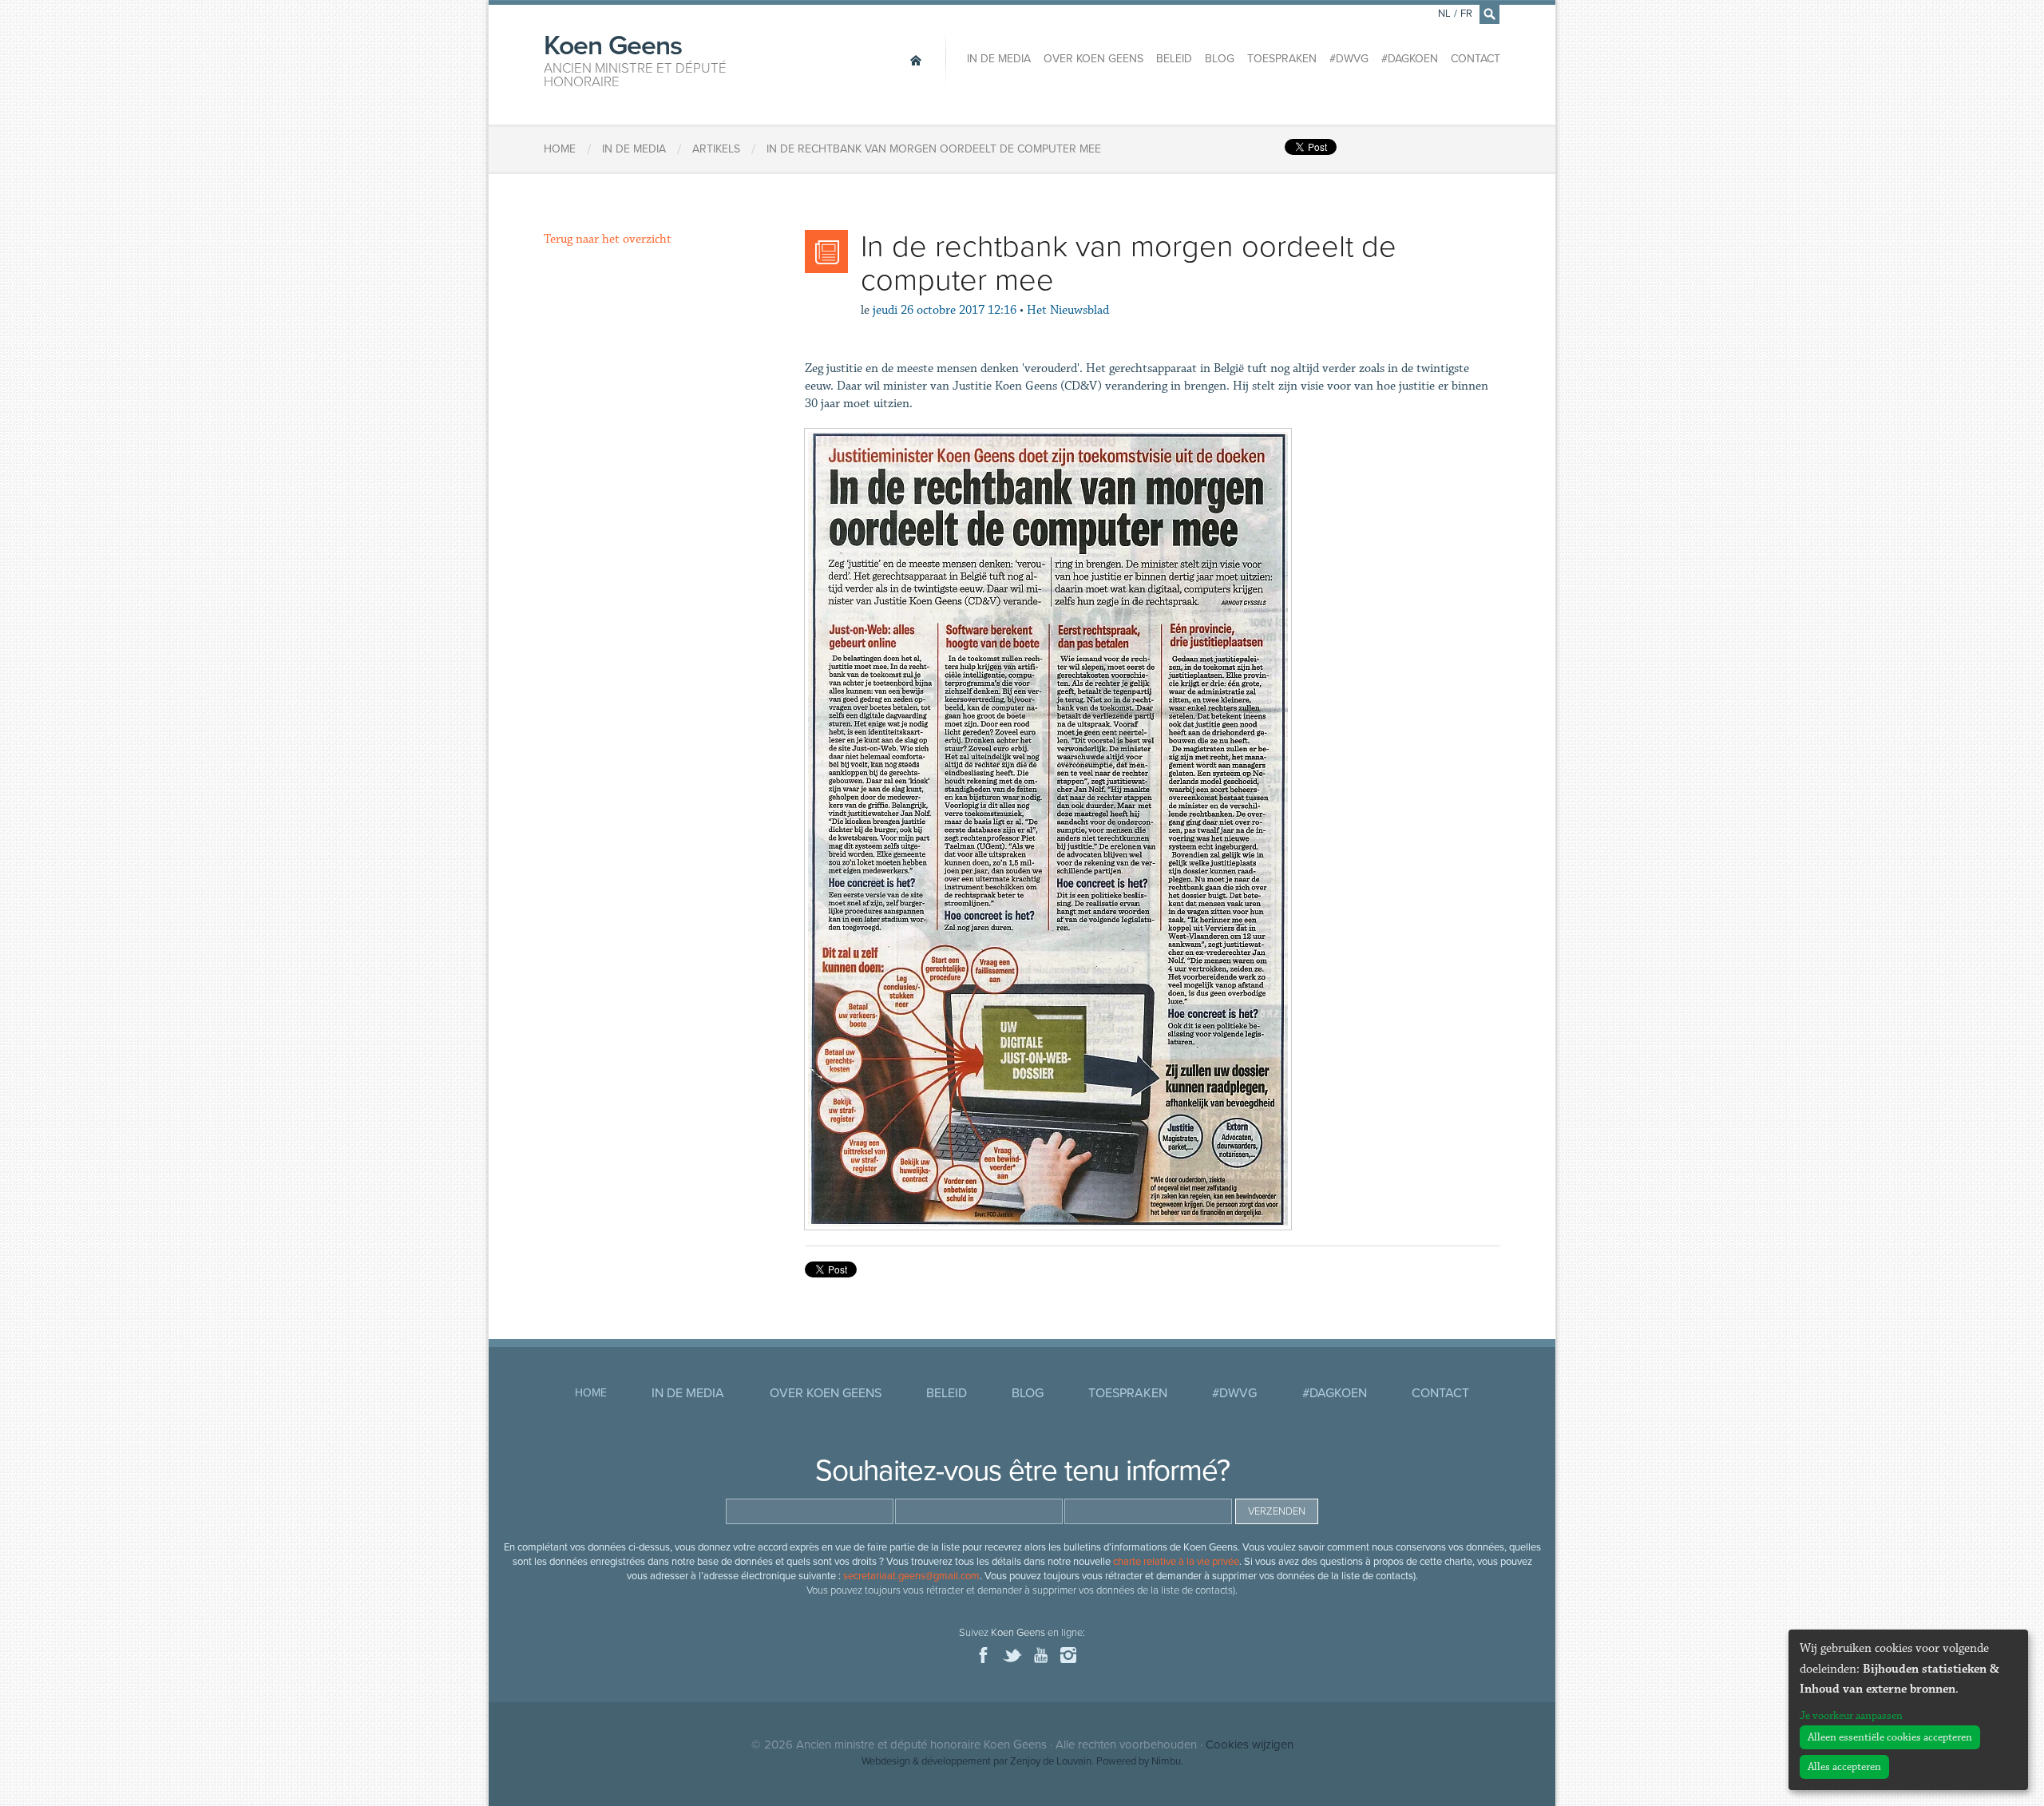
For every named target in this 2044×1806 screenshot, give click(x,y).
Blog (1220, 59)
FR (1466, 14)
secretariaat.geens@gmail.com (911, 1576)
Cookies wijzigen (1250, 1745)
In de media (999, 59)
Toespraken (1282, 59)
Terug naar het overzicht (608, 239)
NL (1444, 14)
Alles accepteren (1844, 1767)
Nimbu (1166, 1761)
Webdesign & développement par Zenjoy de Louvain (976, 1761)
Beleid (1174, 59)
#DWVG (1349, 59)
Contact (1476, 59)
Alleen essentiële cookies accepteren (1890, 1737)
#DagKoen (1410, 59)
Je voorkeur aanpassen (1851, 1716)
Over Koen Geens (1093, 59)
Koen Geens (635, 59)
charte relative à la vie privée (1176, 1562)
